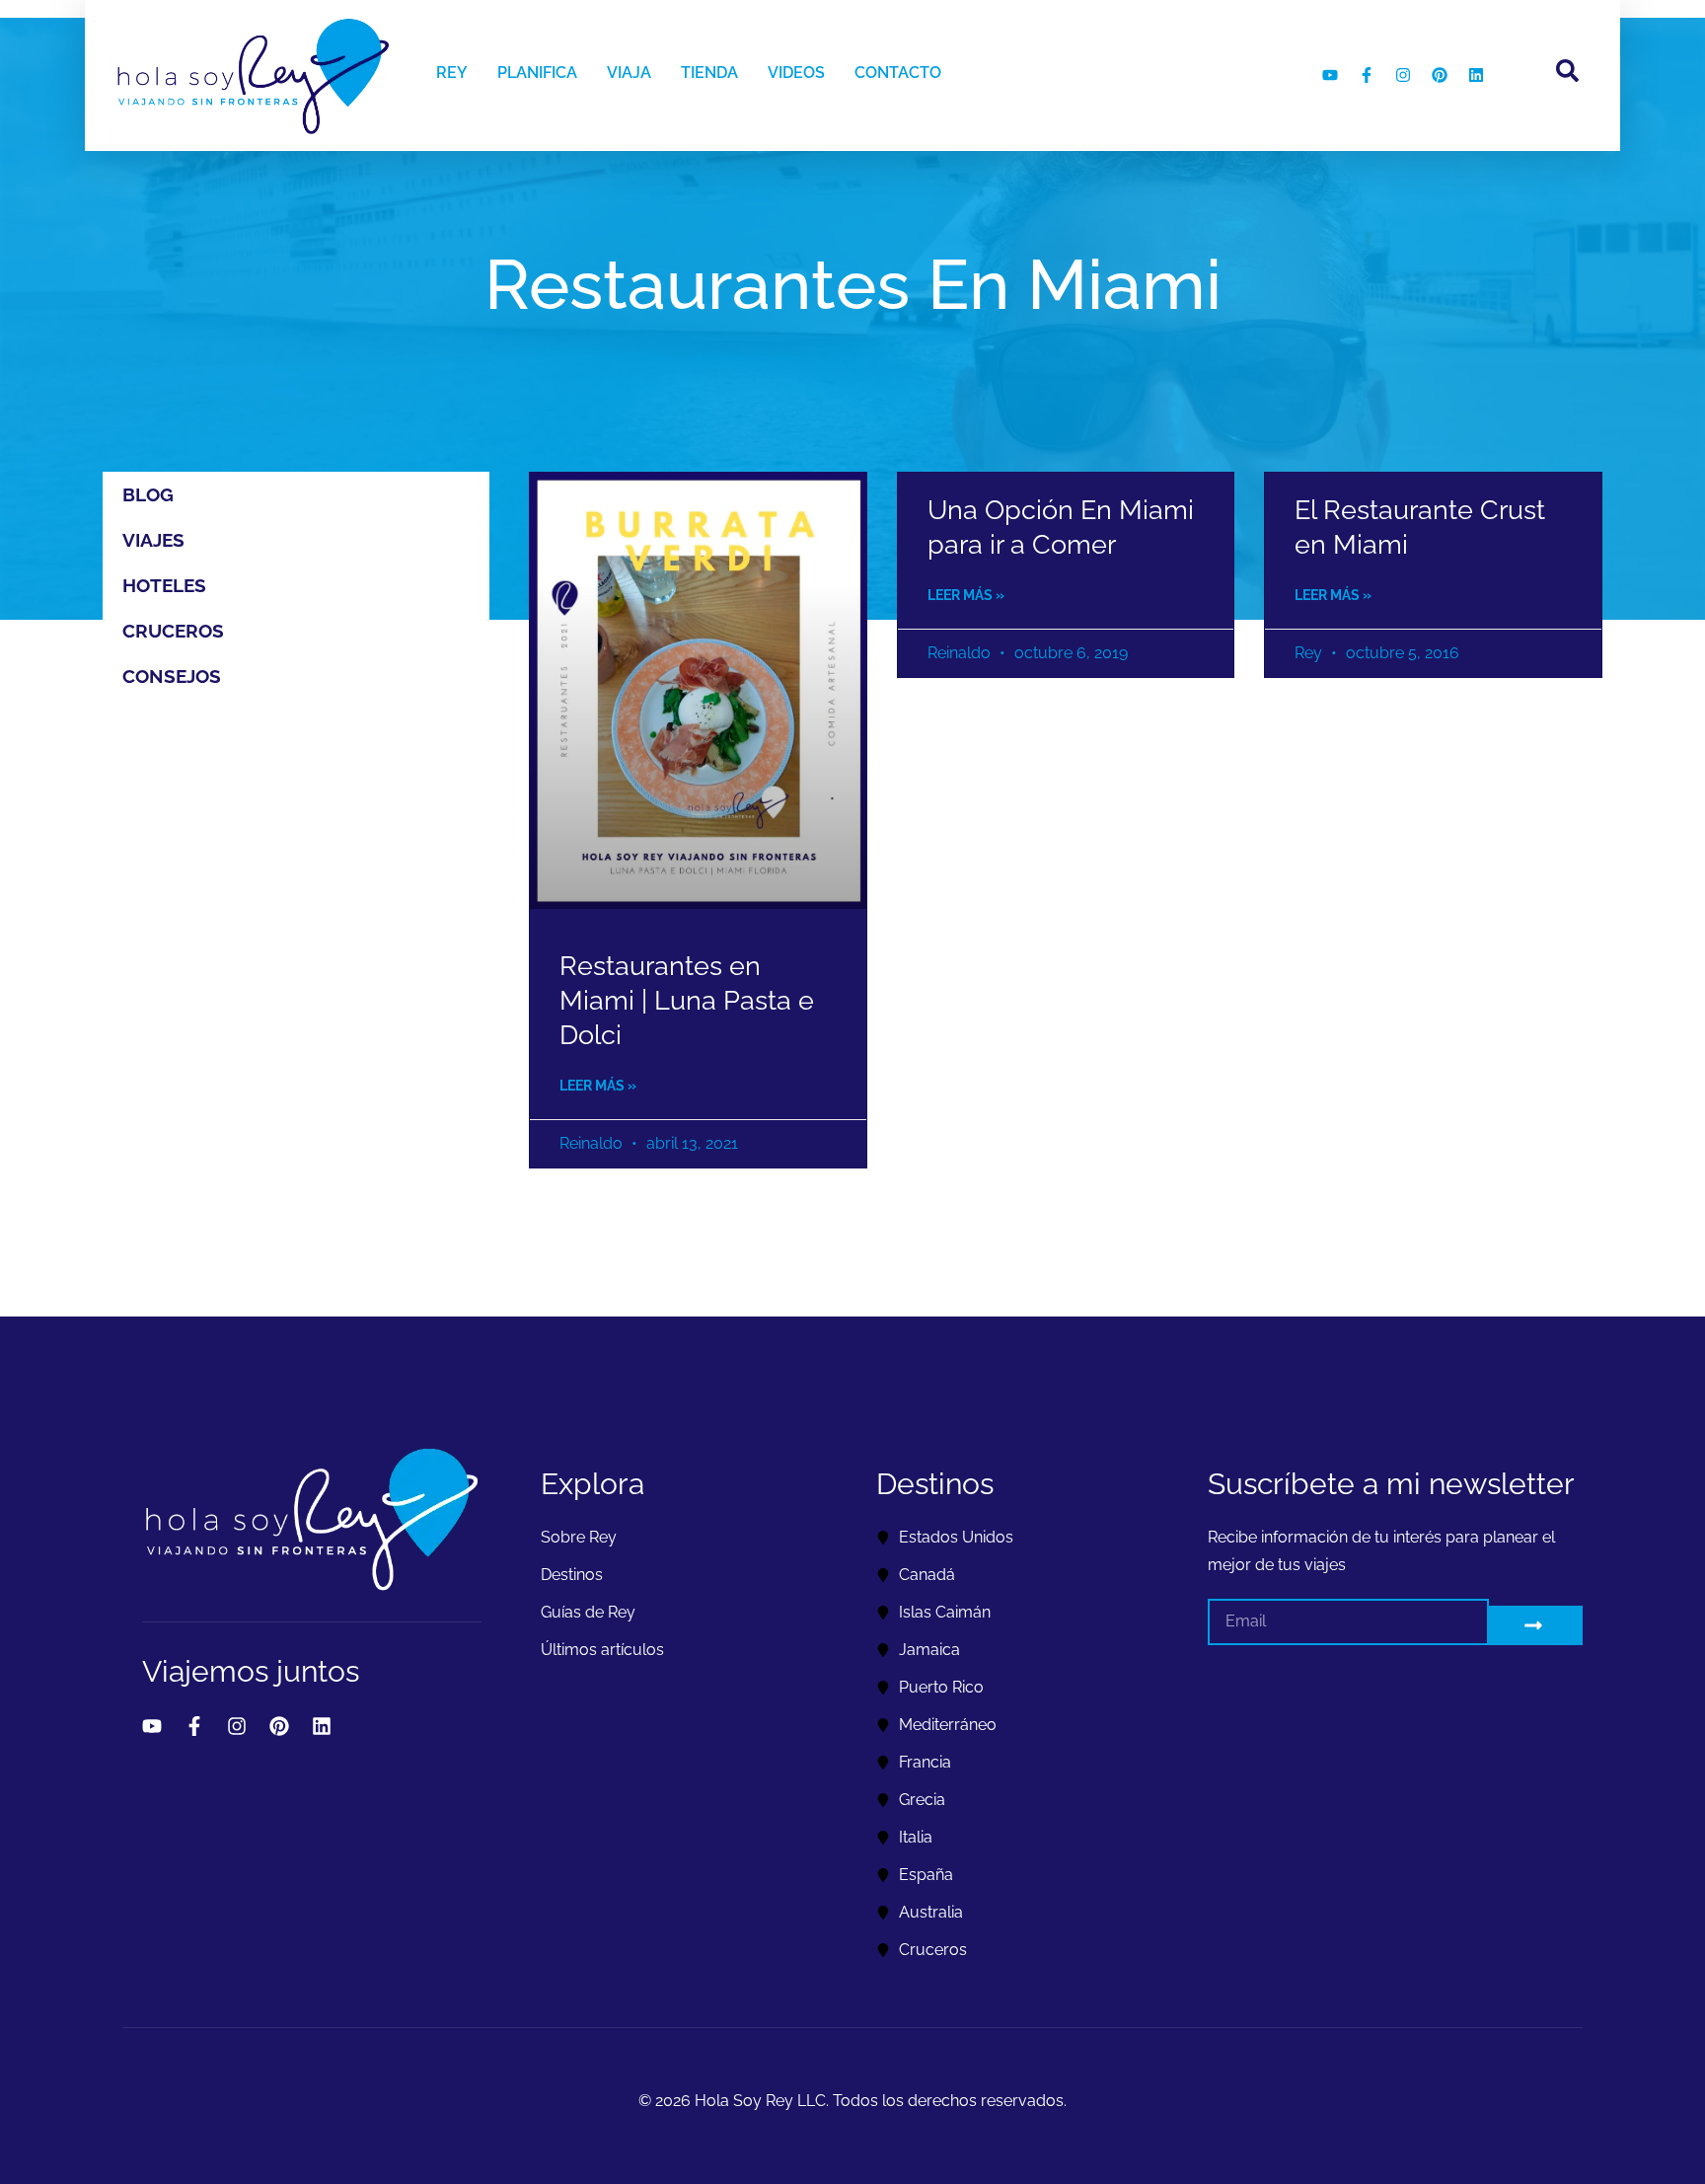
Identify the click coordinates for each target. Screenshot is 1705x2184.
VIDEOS (796, 73)
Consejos (172, 676)
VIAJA (629, 73)
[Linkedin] (1476, 75)
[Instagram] (1403, 75)
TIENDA (709, 73)
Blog (148, 494)
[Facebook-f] (1367, 75)
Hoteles (164, 585)
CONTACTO (898, 73)
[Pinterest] (1440, 75)
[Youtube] (1330, 75)
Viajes (153, 540)
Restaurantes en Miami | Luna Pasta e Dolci (687, 1000)
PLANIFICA (537, 73)
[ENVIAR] (1536, 1625)
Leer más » (598, 1086)
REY (452, 73)
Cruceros (173, 631)
